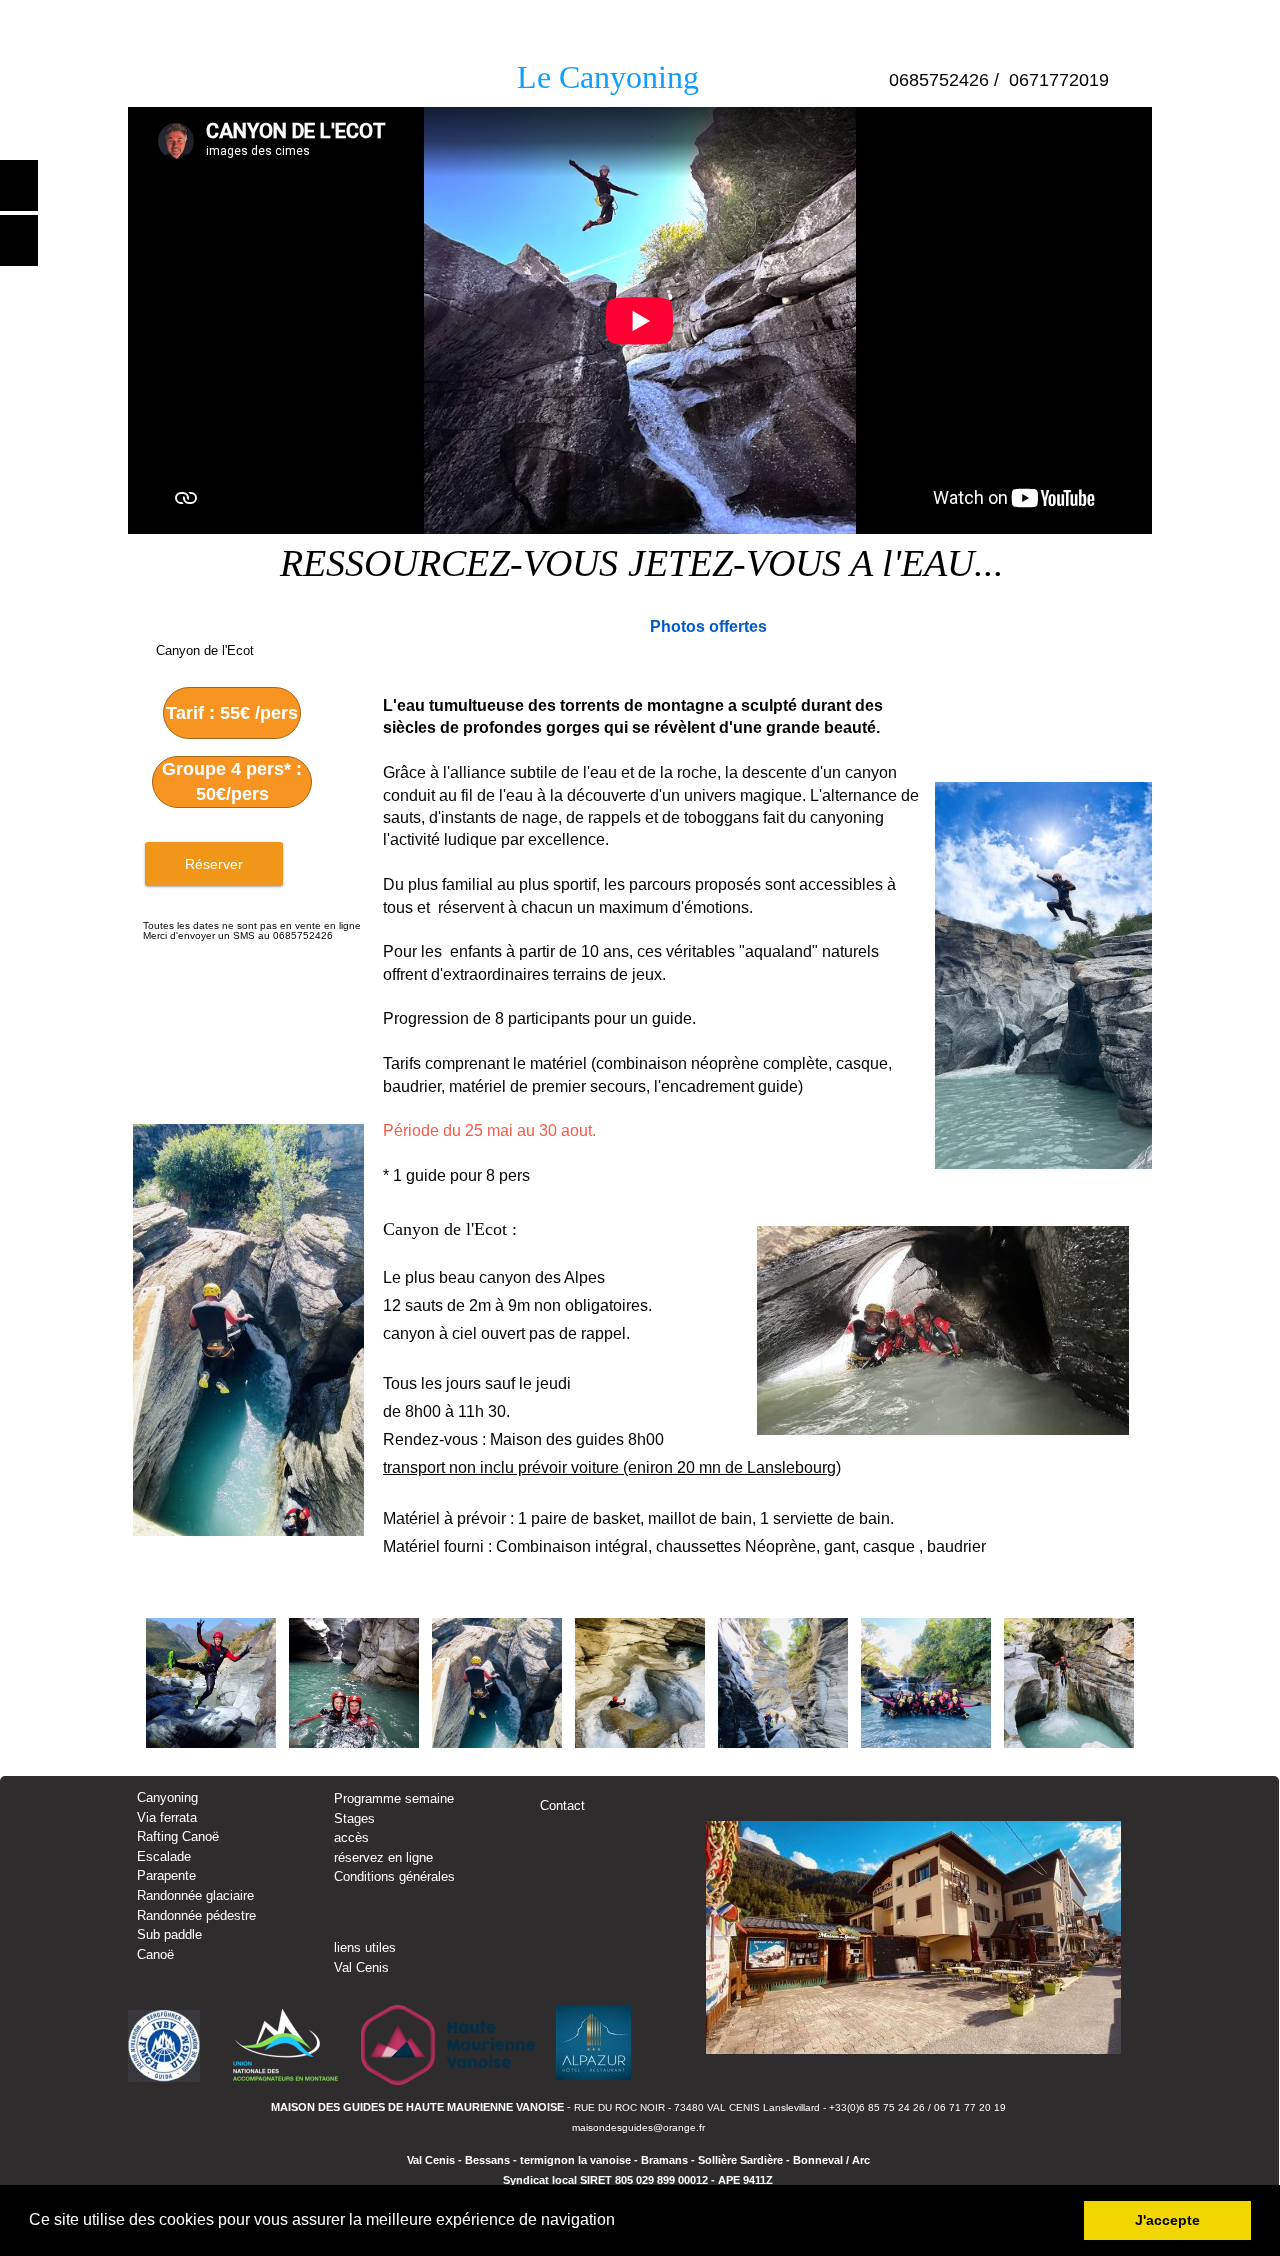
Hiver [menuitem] (246, 21)
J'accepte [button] (1167, 2220)
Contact (562, 1805)
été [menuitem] (188, 21)
